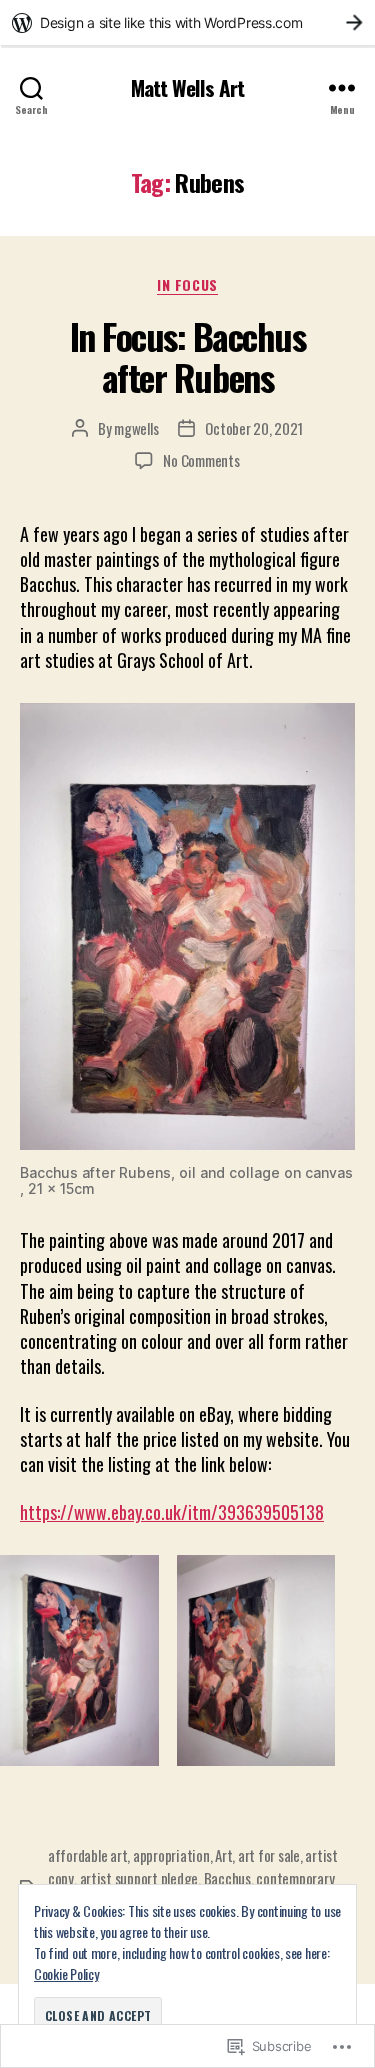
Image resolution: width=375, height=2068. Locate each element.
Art (223, 1855)
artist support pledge (139, 1878)
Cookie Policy (66, 1973)
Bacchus (227, 1878)
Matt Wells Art (187, 87)
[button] (79, 1660)
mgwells (136, 428)
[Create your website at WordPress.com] (187, 22)
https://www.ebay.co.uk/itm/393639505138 (172, 1512)
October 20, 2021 (254, 428)
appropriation (171, 1855)
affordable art (87, 1855)
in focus (187, 285)
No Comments (201, 460)
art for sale (269, 1855)
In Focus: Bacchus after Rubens (188, 356)
